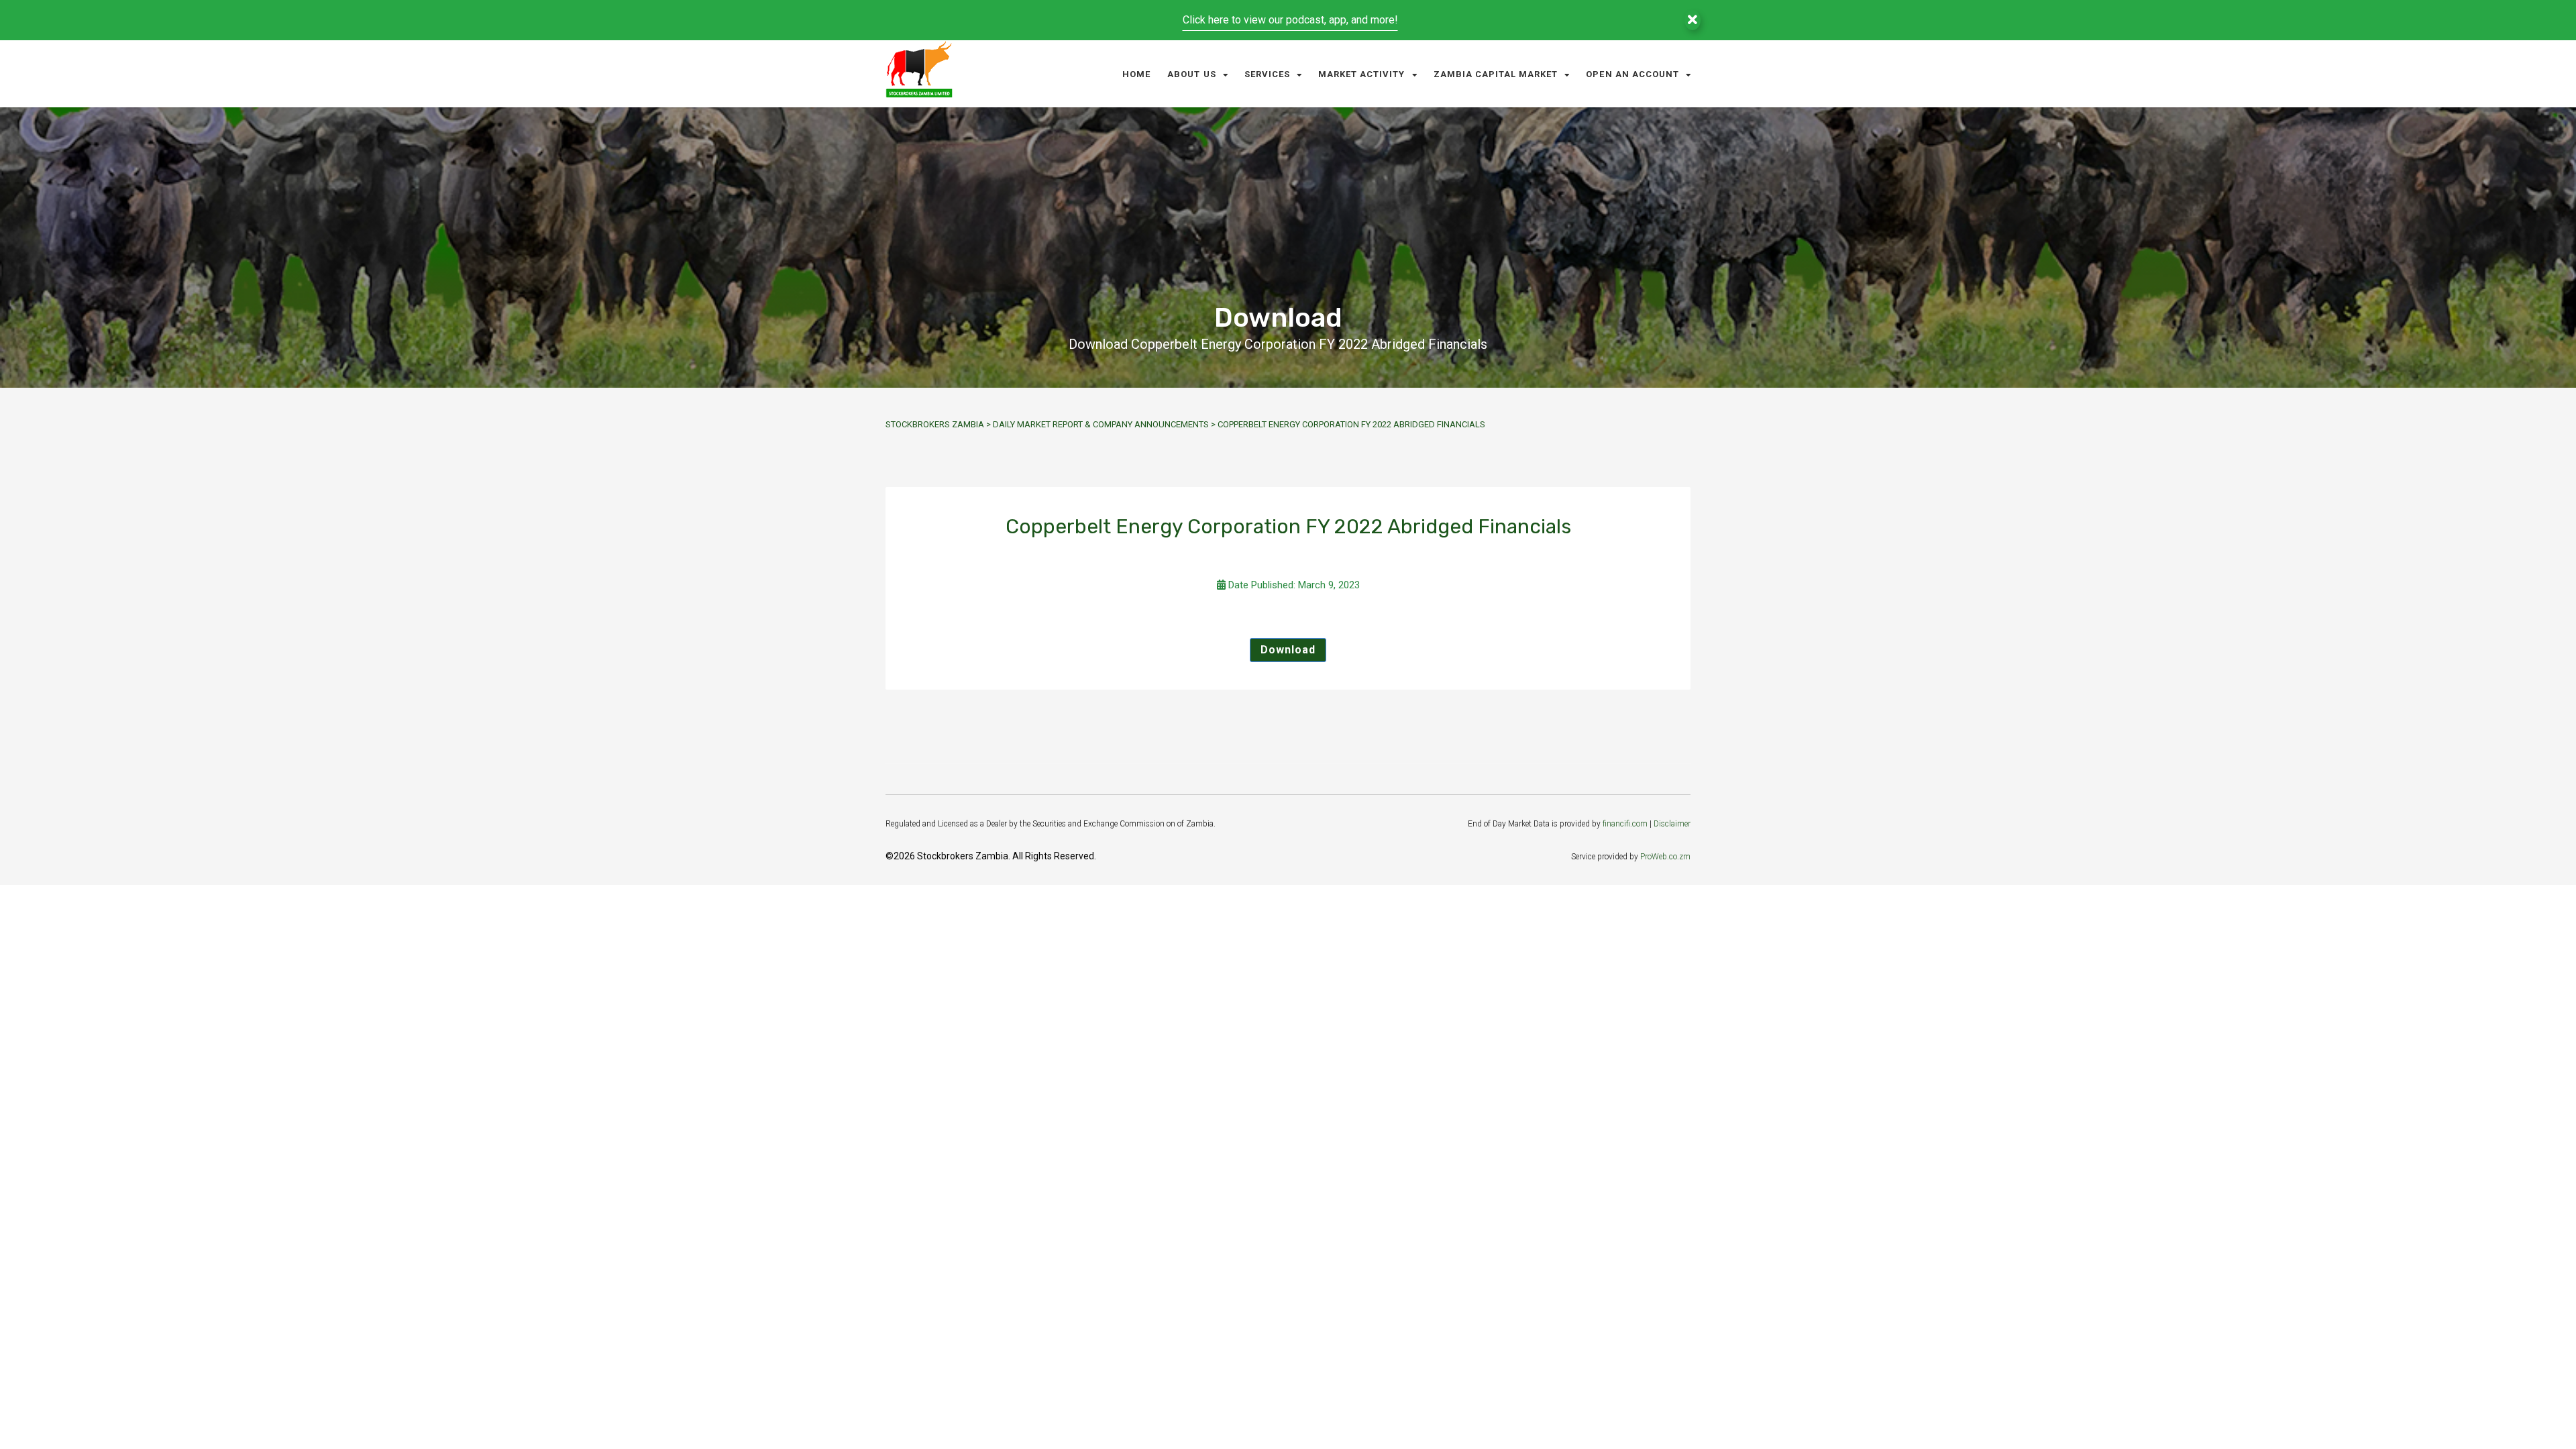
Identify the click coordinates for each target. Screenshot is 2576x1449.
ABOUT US (1191, 74)
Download (1288, 650)
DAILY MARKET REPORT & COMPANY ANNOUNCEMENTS (1101, 424)
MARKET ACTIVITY (1362, 74)
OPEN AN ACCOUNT (1632, 74)
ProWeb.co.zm (1665, 857)
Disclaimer (1672, 824)
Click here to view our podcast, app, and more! (1290, 20)
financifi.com (1625, 824)
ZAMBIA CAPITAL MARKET (1496, 74)
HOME (1136, 74)
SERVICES (1267, 74)
